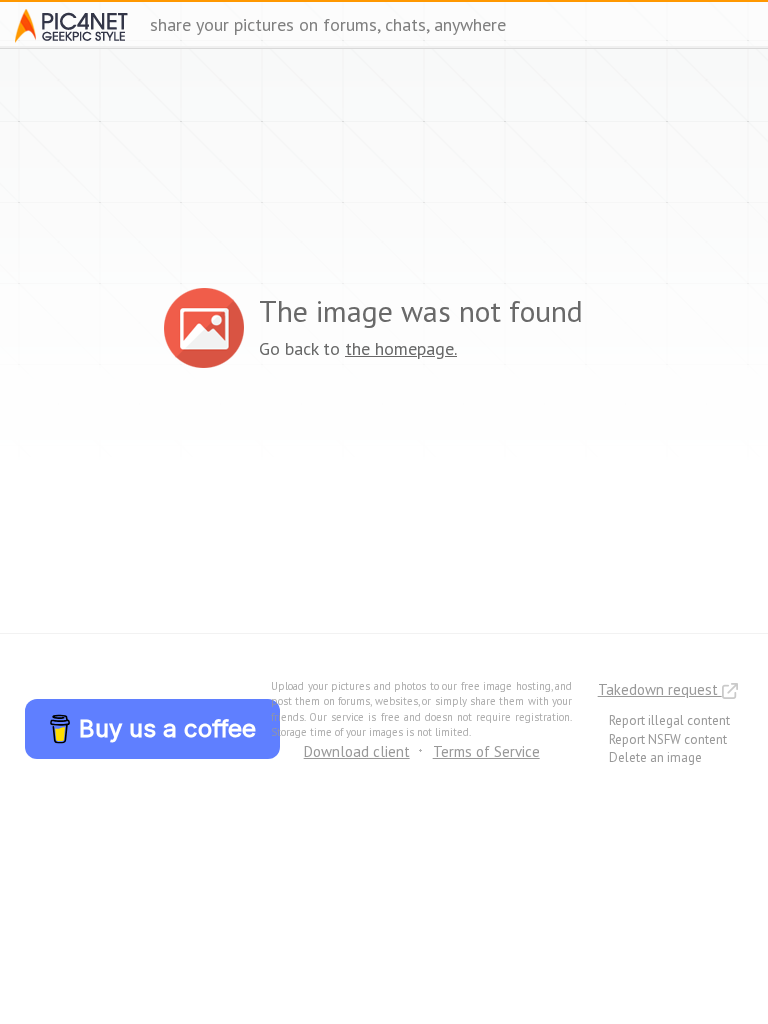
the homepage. (401, 348)
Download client (357, 751)
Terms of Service (486, 751)
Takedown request (660, 689)
